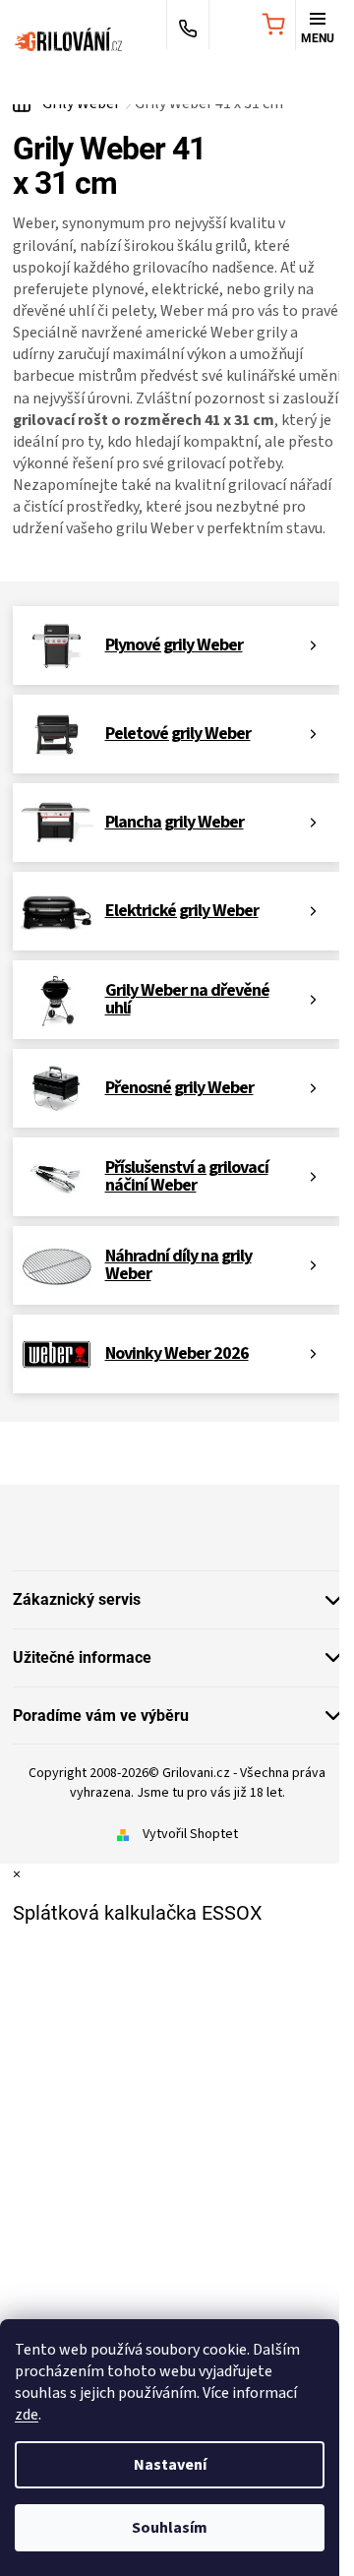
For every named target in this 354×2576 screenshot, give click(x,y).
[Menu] (318, 27)
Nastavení (170, 2465)
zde (27, 2415)
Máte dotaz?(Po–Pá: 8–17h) (188, 27)
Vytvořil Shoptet (190, 1834)
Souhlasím (170, 2528)
